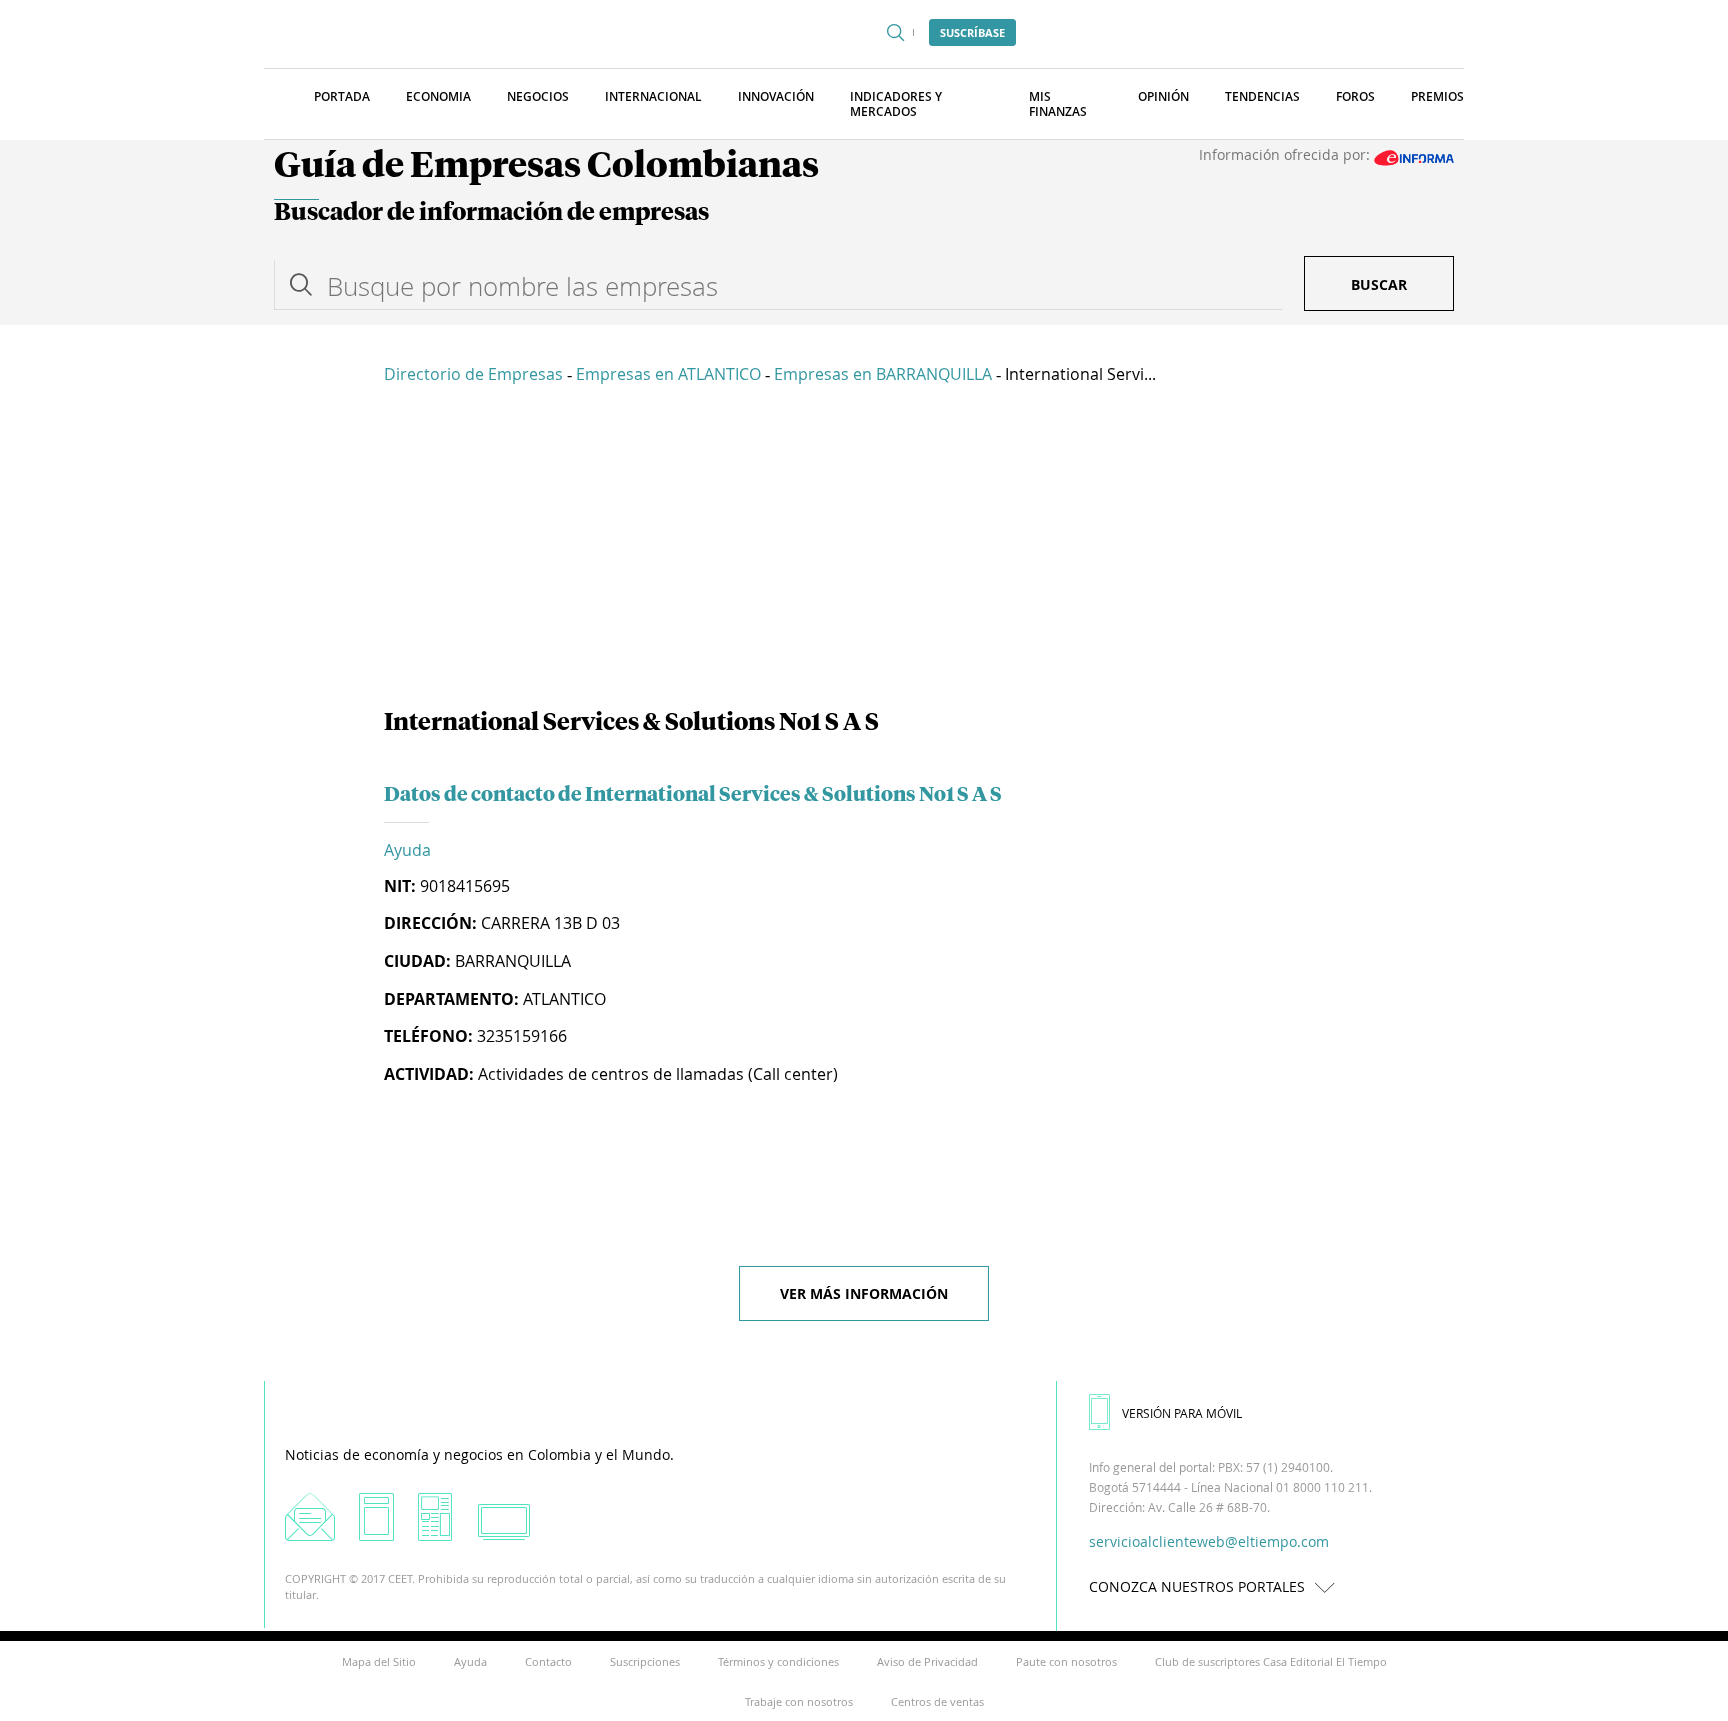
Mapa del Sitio (379, 1661)
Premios (1437, 96)
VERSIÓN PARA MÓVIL (1182, 1413)
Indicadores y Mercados (896, 104)
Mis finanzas (1058, 104)
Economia (438, 96)
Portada (342, 96)
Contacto (548, 1661)
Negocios (538, 96)
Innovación (776, 96)
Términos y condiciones (778, 1661)
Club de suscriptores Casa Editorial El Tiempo (1271, 1661)
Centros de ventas (937, 1701)
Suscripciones (645, 1661)
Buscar (1379, 284)
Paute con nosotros (1066, 1661)
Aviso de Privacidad (927, 1661)
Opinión (1163, 96)
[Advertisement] (864, 550)
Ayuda (407, 850)
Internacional (653, 96)
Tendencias (1262, 96)
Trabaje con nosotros (799, 1701)
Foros (1355, 96)
